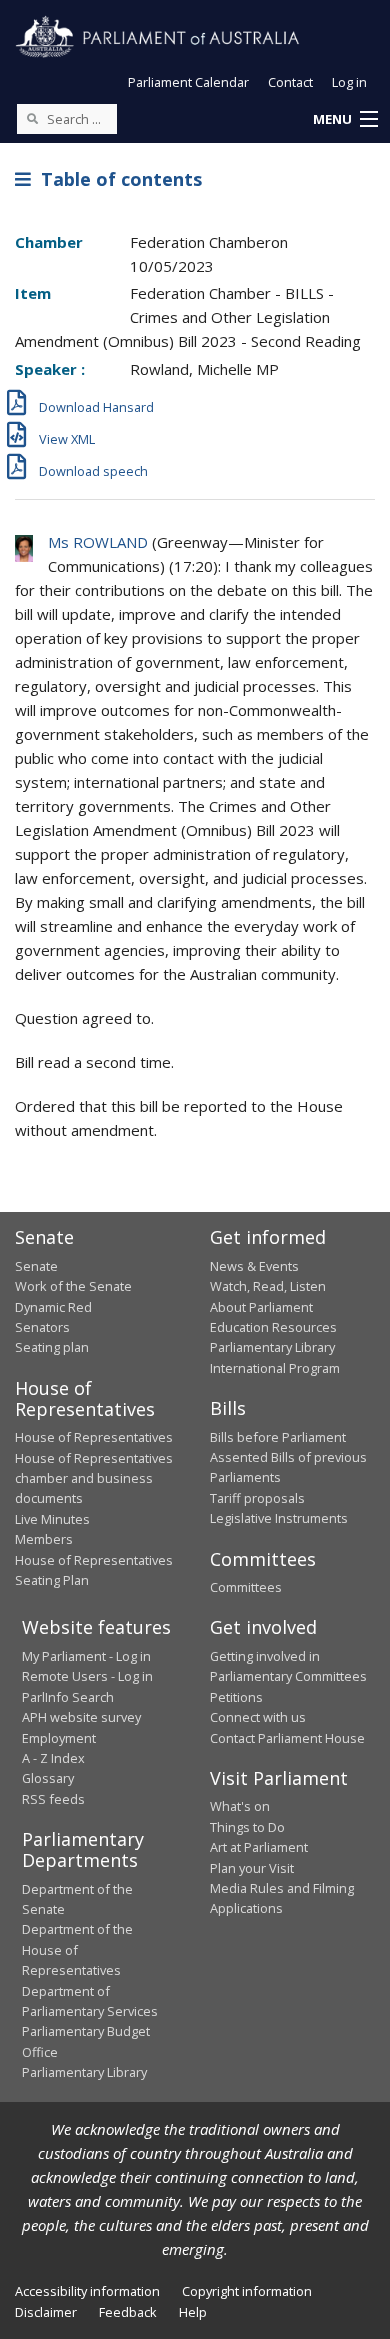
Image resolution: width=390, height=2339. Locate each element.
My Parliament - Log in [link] (86, 1656)
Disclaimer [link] (46, 2312)
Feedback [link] (128, 2312)
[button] (345, 120)
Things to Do (247, 1827)
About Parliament (261, 1307)
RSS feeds (53, 1799)
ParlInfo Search (68, 1697)
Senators (42, 1327)
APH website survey (81, 1717)
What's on (240, 1806)
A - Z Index (53, 1758)
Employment (59, 1738)
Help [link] (193, 2312)
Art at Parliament (259, 1847)
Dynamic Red (53, 1307)
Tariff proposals (257, 1498)
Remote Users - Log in (87, 1676)
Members (44, 1539)
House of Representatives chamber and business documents (94, 1478)
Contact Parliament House (287, 1738)
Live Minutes (52, 1519)
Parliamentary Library (272, 1347)
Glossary (48, 1778)
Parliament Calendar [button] (188, 82)
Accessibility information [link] (87, 2291)
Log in (349, 82)
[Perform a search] (32, 118)
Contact (290, 82)
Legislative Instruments (279, 1518)
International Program (275, 1368)
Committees (246, 1587)
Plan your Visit (252, 1868)
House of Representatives (94, 1437)
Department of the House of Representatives (77, 1949)
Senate (36, 1266)
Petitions (236, 1697)
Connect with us (258, 1717)
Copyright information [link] (247, 2291)
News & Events (254, 1266)
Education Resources (273, 1327)
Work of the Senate (73, 1286)
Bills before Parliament (278, 1437)
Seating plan (52, 1347)
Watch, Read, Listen (268, 1286)
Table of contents (116, 179)
